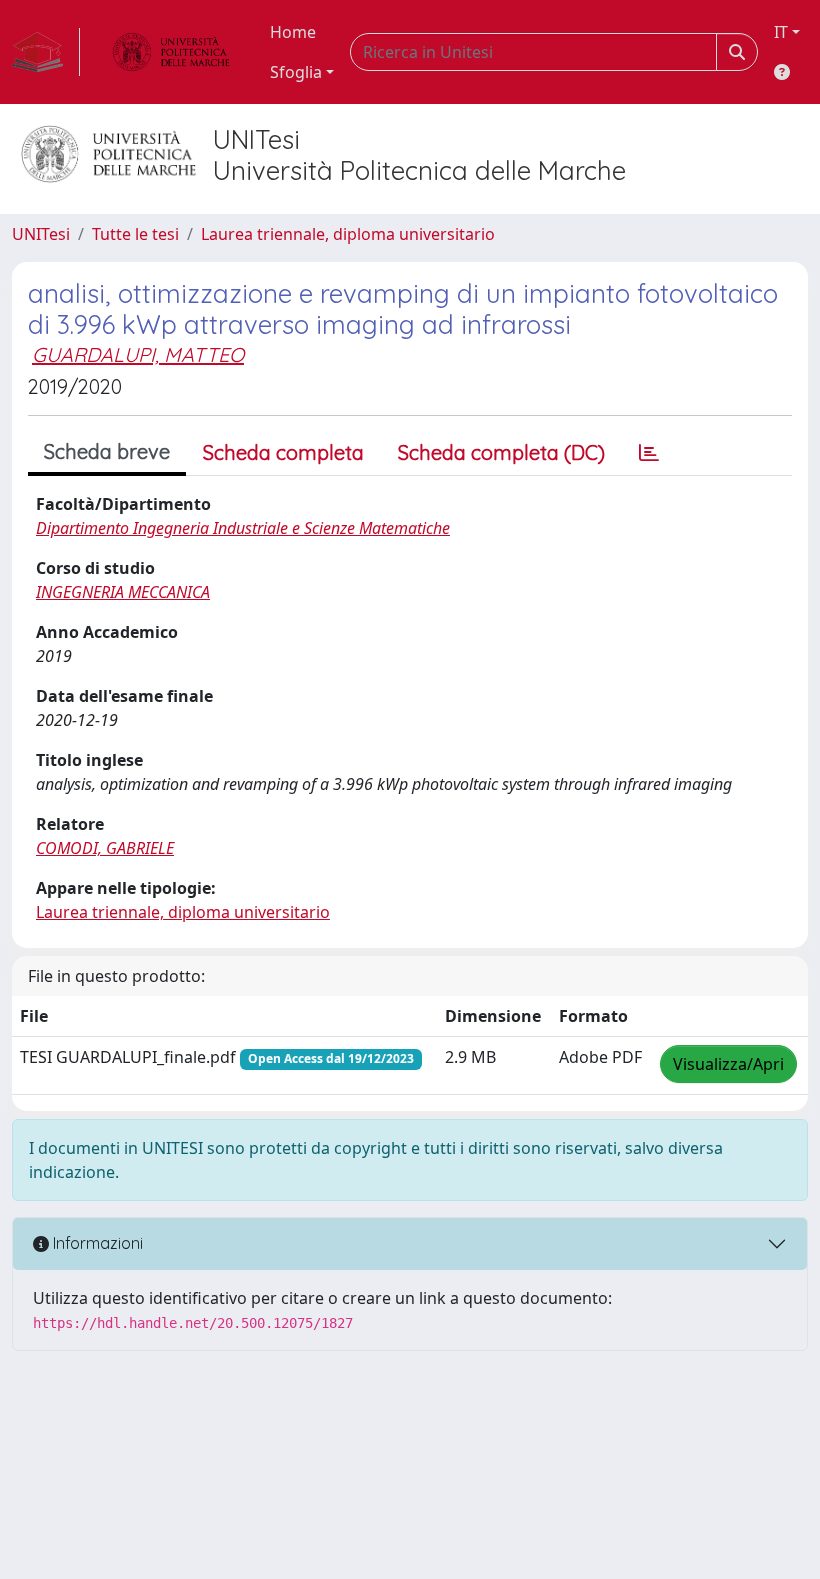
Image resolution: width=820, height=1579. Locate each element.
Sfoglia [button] (296, 72)
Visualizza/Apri (728, 1064)
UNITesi (41, 234)
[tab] (649, 453)
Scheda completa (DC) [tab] (501, 452)
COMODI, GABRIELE (105, 848)
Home (293, 32)
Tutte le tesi (135, 234)
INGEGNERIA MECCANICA (123, 592)
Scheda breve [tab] (107, 451)
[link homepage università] (171, 52)
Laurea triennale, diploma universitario (348, 234)
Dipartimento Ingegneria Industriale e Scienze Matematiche (243, 528)
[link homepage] (46, 52)
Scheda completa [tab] (283, 452)
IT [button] (781, 32)
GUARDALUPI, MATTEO (138, 354)
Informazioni (96, 1243)
